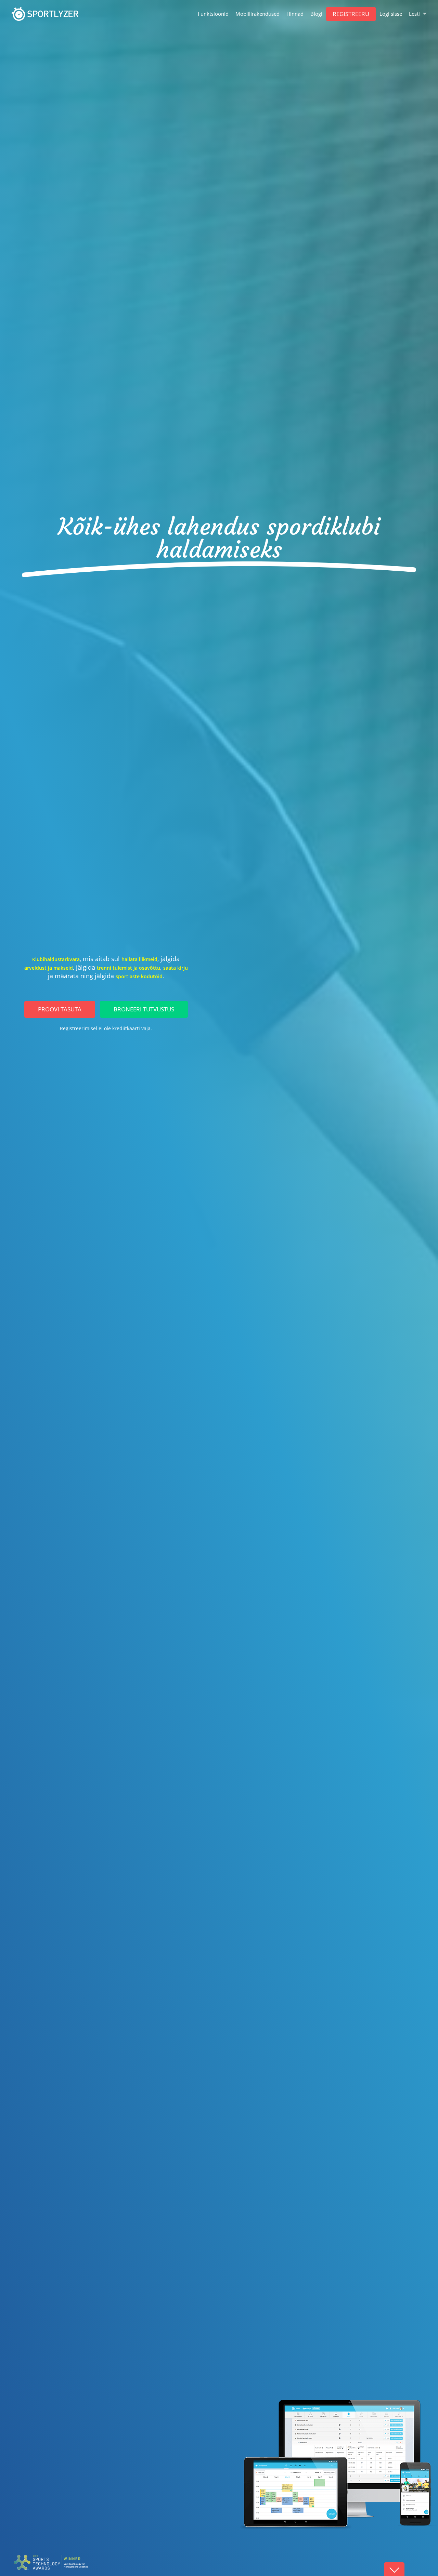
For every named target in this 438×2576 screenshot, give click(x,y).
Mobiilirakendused (257, 14)
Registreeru (351, 14)
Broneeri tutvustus (144, 1009)
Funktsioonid (213, 14)
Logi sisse (391, 14)
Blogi (316, 14)
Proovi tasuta (60, 1009)
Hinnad (295, 14)
